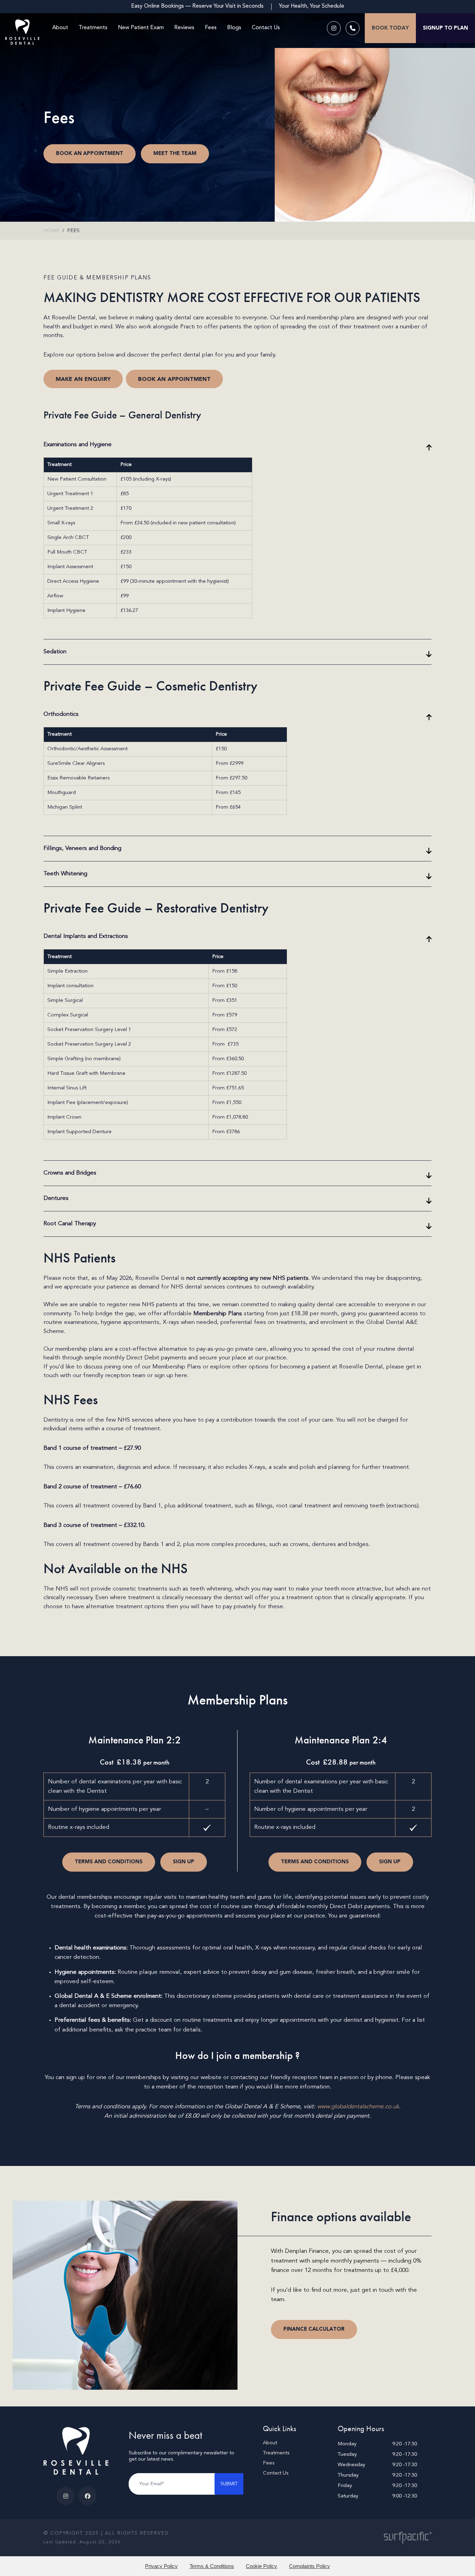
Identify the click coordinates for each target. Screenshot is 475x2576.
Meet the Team (175, 153)
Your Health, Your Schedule (312, 6)
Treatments (93, 28)
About (60, 28)
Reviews (184, 28)
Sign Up (184, 1862)
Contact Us (266, 28)
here (181, 1376)
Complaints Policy (309, 2566)
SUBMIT (229, 2484)
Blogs (234, 28)
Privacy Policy (161, 2566)
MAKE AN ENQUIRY (83, 379)
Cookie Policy (261, 2566)
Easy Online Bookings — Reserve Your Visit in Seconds (197, 6)
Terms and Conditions (109, 1862)
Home (51, 231)
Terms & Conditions (212, 2566)
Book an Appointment (90, 153)
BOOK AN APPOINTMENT (174, 379)
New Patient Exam (141, 28)
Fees (211, 28)
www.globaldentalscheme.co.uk (358, 2107)
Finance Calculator (314, 2329)
